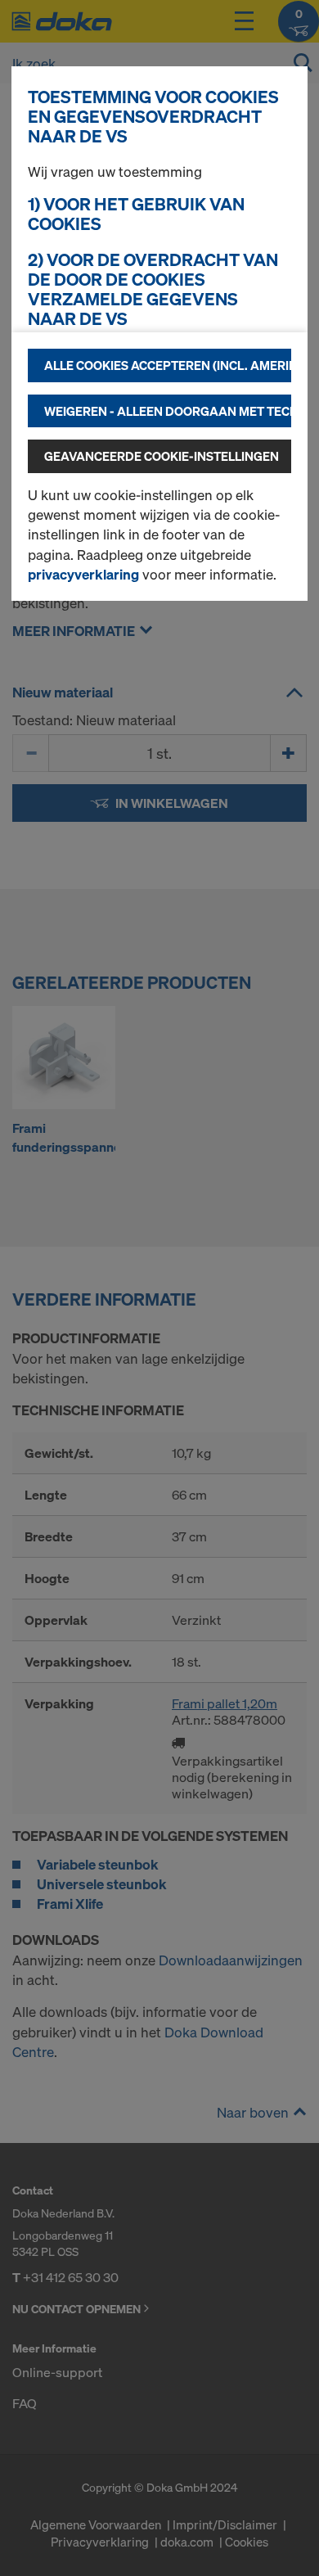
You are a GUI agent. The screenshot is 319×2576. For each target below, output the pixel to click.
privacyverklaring (83, 574)
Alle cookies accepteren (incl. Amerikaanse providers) (168, 365)
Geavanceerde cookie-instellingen (162, 456)
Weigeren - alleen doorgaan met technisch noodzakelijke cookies (168, 411)
